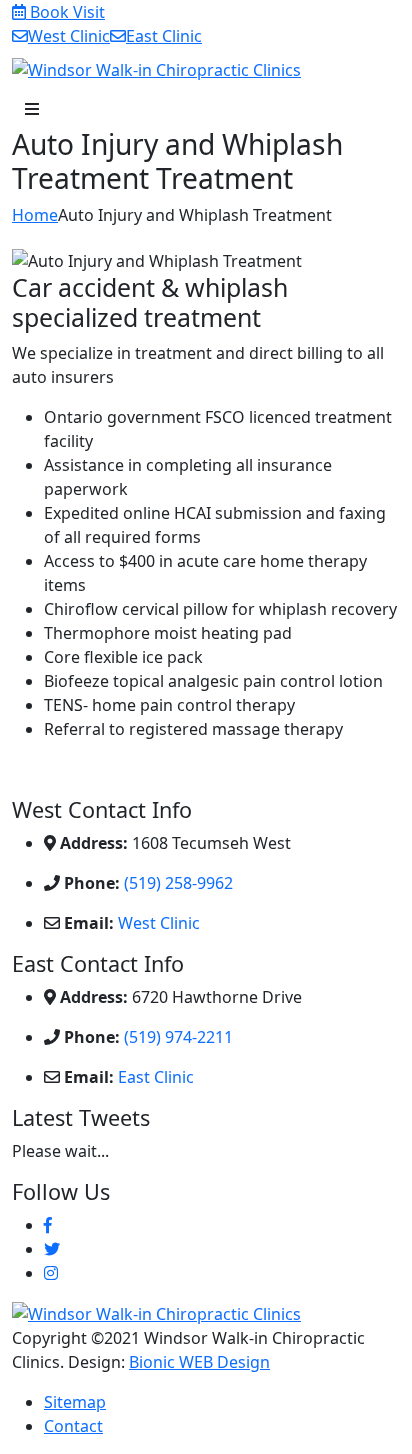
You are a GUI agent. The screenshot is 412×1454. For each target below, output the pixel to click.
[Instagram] (51, 1273)
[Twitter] (52, 1249)
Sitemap (75, 1402)
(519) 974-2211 (178, 1037)
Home (35, 215)
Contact (73, 1426)
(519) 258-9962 (178, 883)
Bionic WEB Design (199, 1362)
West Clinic (159, 923)
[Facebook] (48, 1225)
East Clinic (156, 1077)
